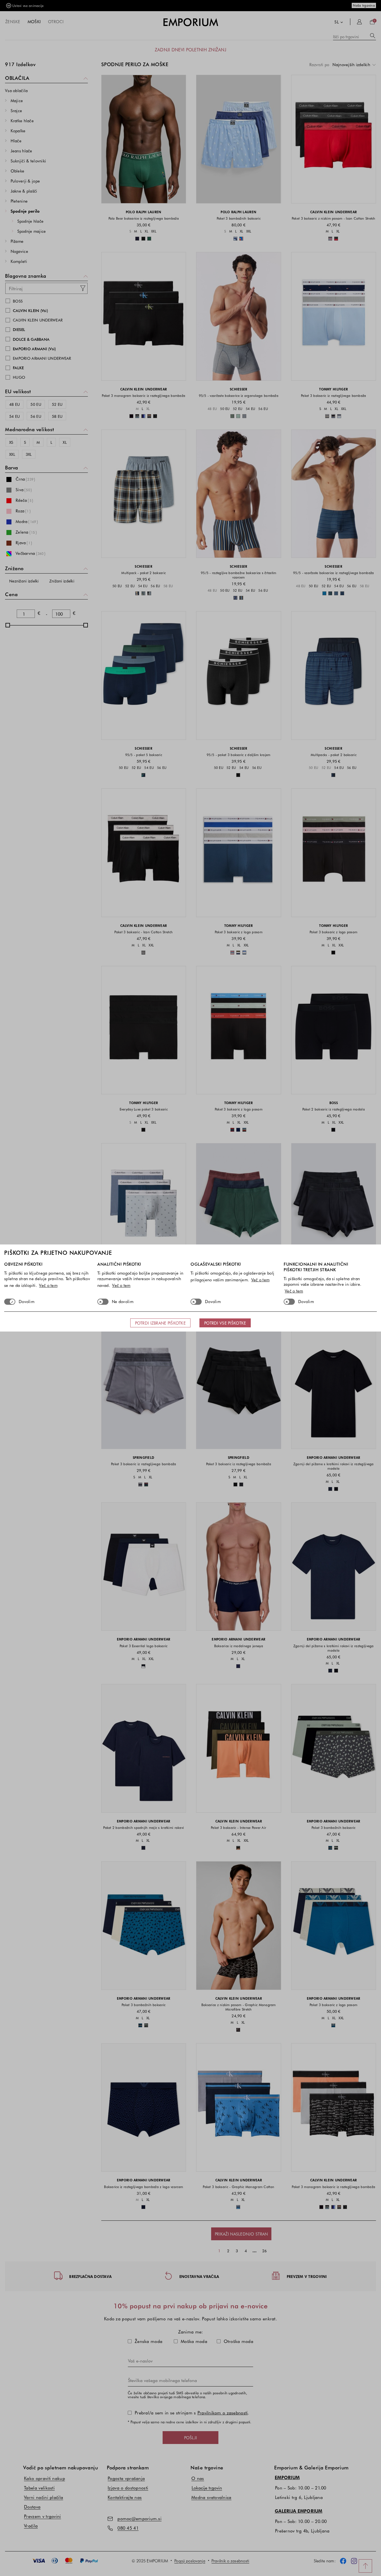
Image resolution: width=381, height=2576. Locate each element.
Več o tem (48, 1285)
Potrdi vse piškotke (225, 1323)
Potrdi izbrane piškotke (160, 1323)
